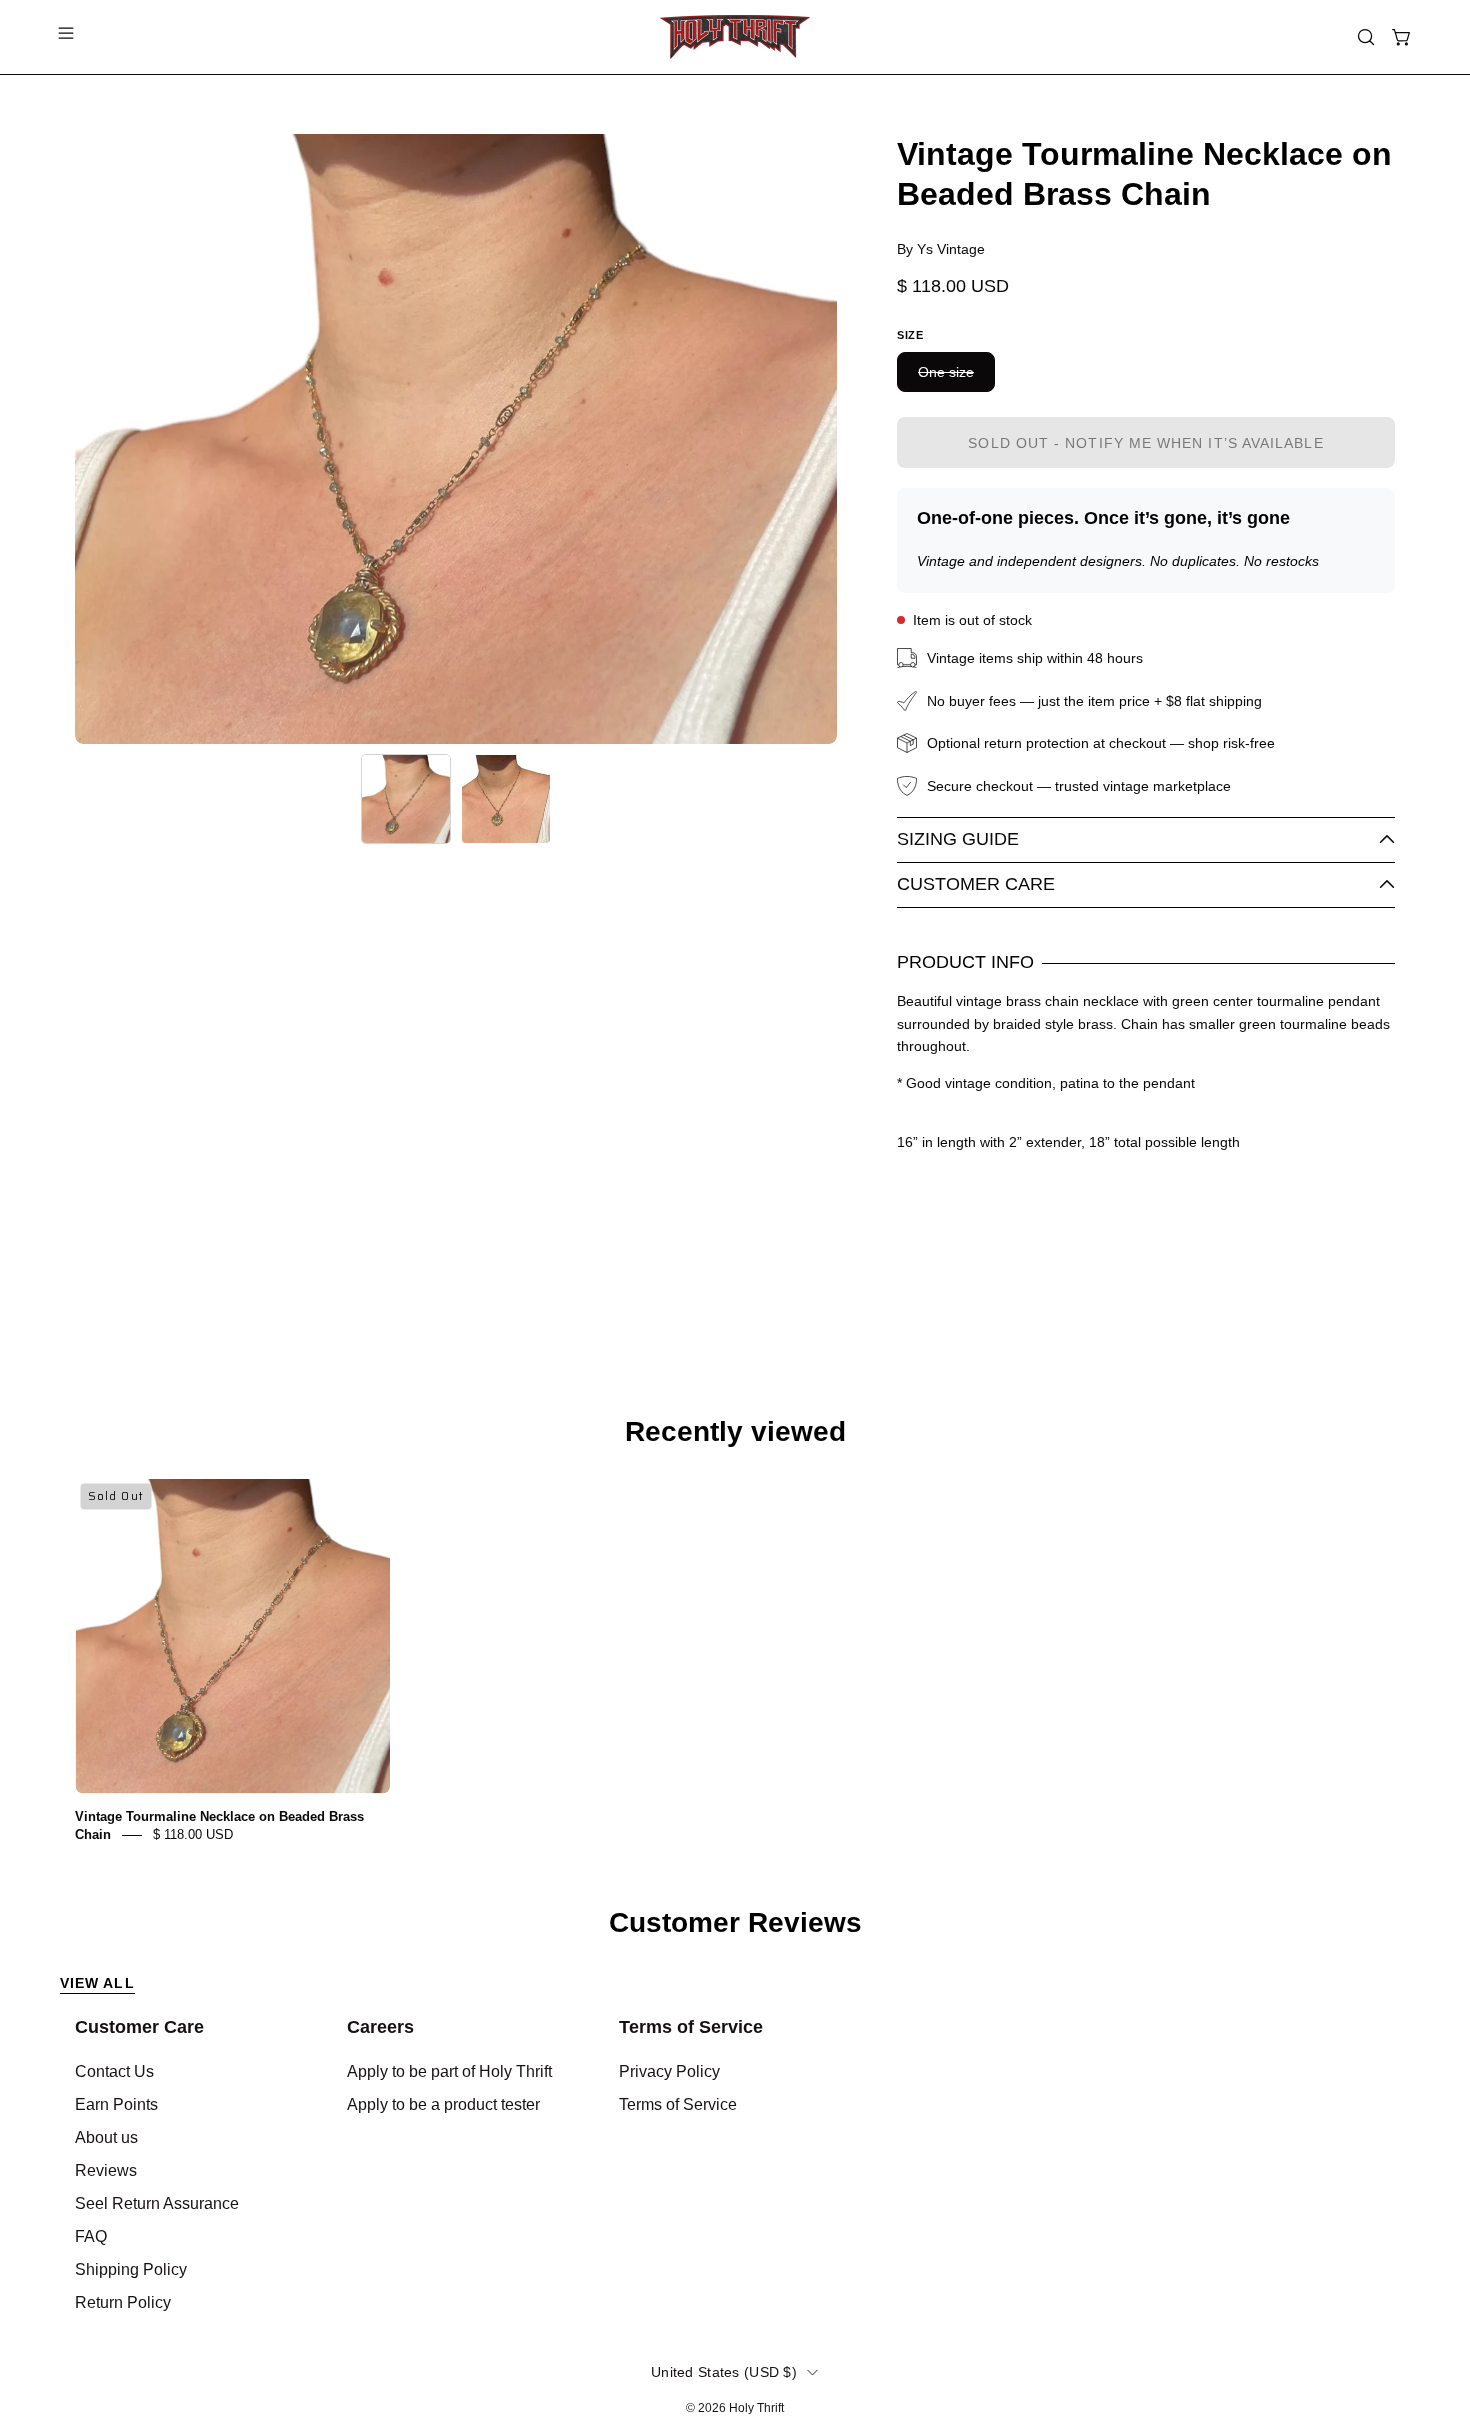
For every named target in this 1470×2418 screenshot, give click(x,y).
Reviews (106, 2170)
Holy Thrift (756, 2408)
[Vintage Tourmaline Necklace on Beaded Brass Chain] (406, 799)
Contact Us (114, 2071)
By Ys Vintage (941, 249)
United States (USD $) (724, 2372)
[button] (1366, 37)
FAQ (91, 2236)
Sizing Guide (958, 839)
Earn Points (116, 2104)
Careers (380, 2027)
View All (97, 1983)
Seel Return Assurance (157, 2203)
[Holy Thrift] (735, 37)
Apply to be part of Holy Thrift (449, 2071)
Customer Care (976, 884)
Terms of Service (691, 2027)
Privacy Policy (669, 2071)
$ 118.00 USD (193, 1834)
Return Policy (123, 2302)
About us (106, 2137)
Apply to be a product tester (443, 2104)
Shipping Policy (131, 2269)
